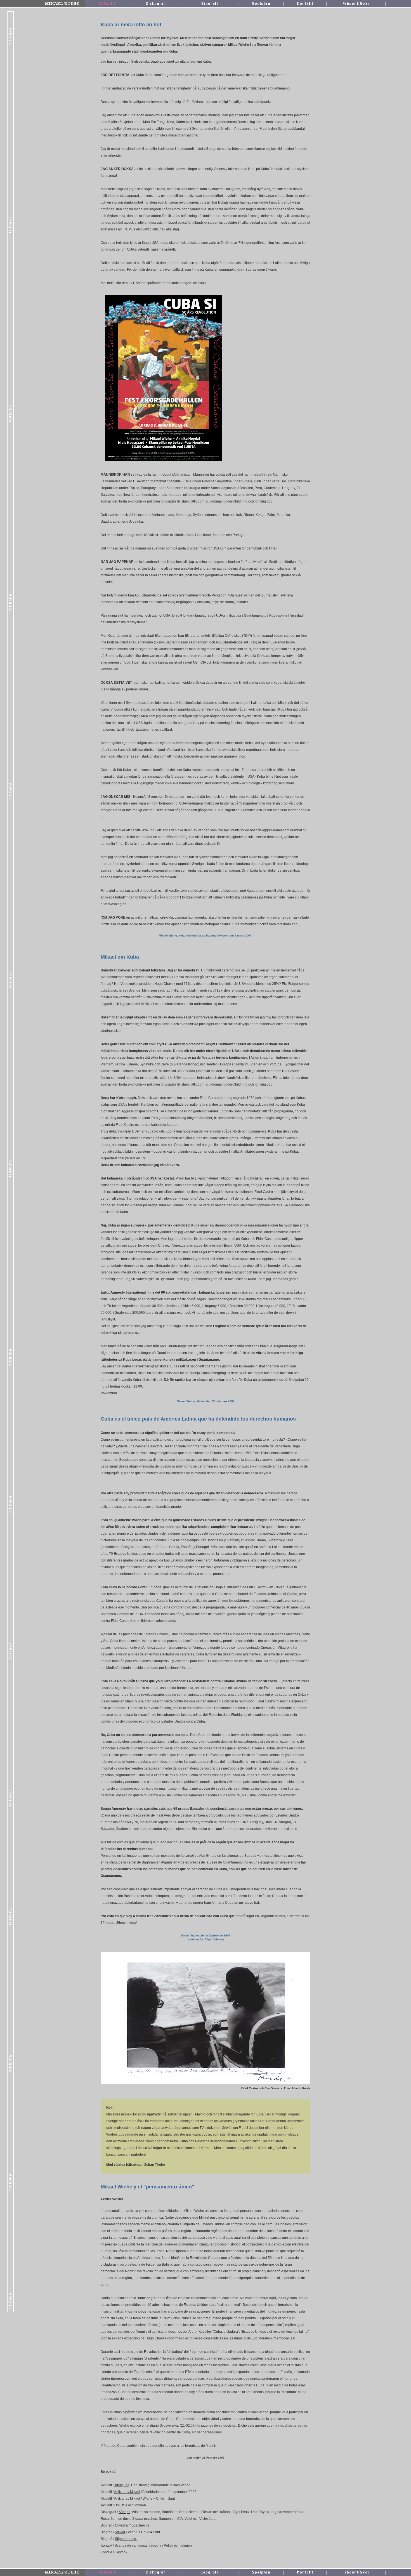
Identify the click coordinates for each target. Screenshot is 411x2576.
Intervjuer (121, 2485)
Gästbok (121, 2552)
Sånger (124, 2512)
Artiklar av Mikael (127, 2492)
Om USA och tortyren (130, 2505)
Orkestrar (122, 2525)
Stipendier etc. (126, 2539)
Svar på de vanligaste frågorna (138, 2546)
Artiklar (120, 2532)
